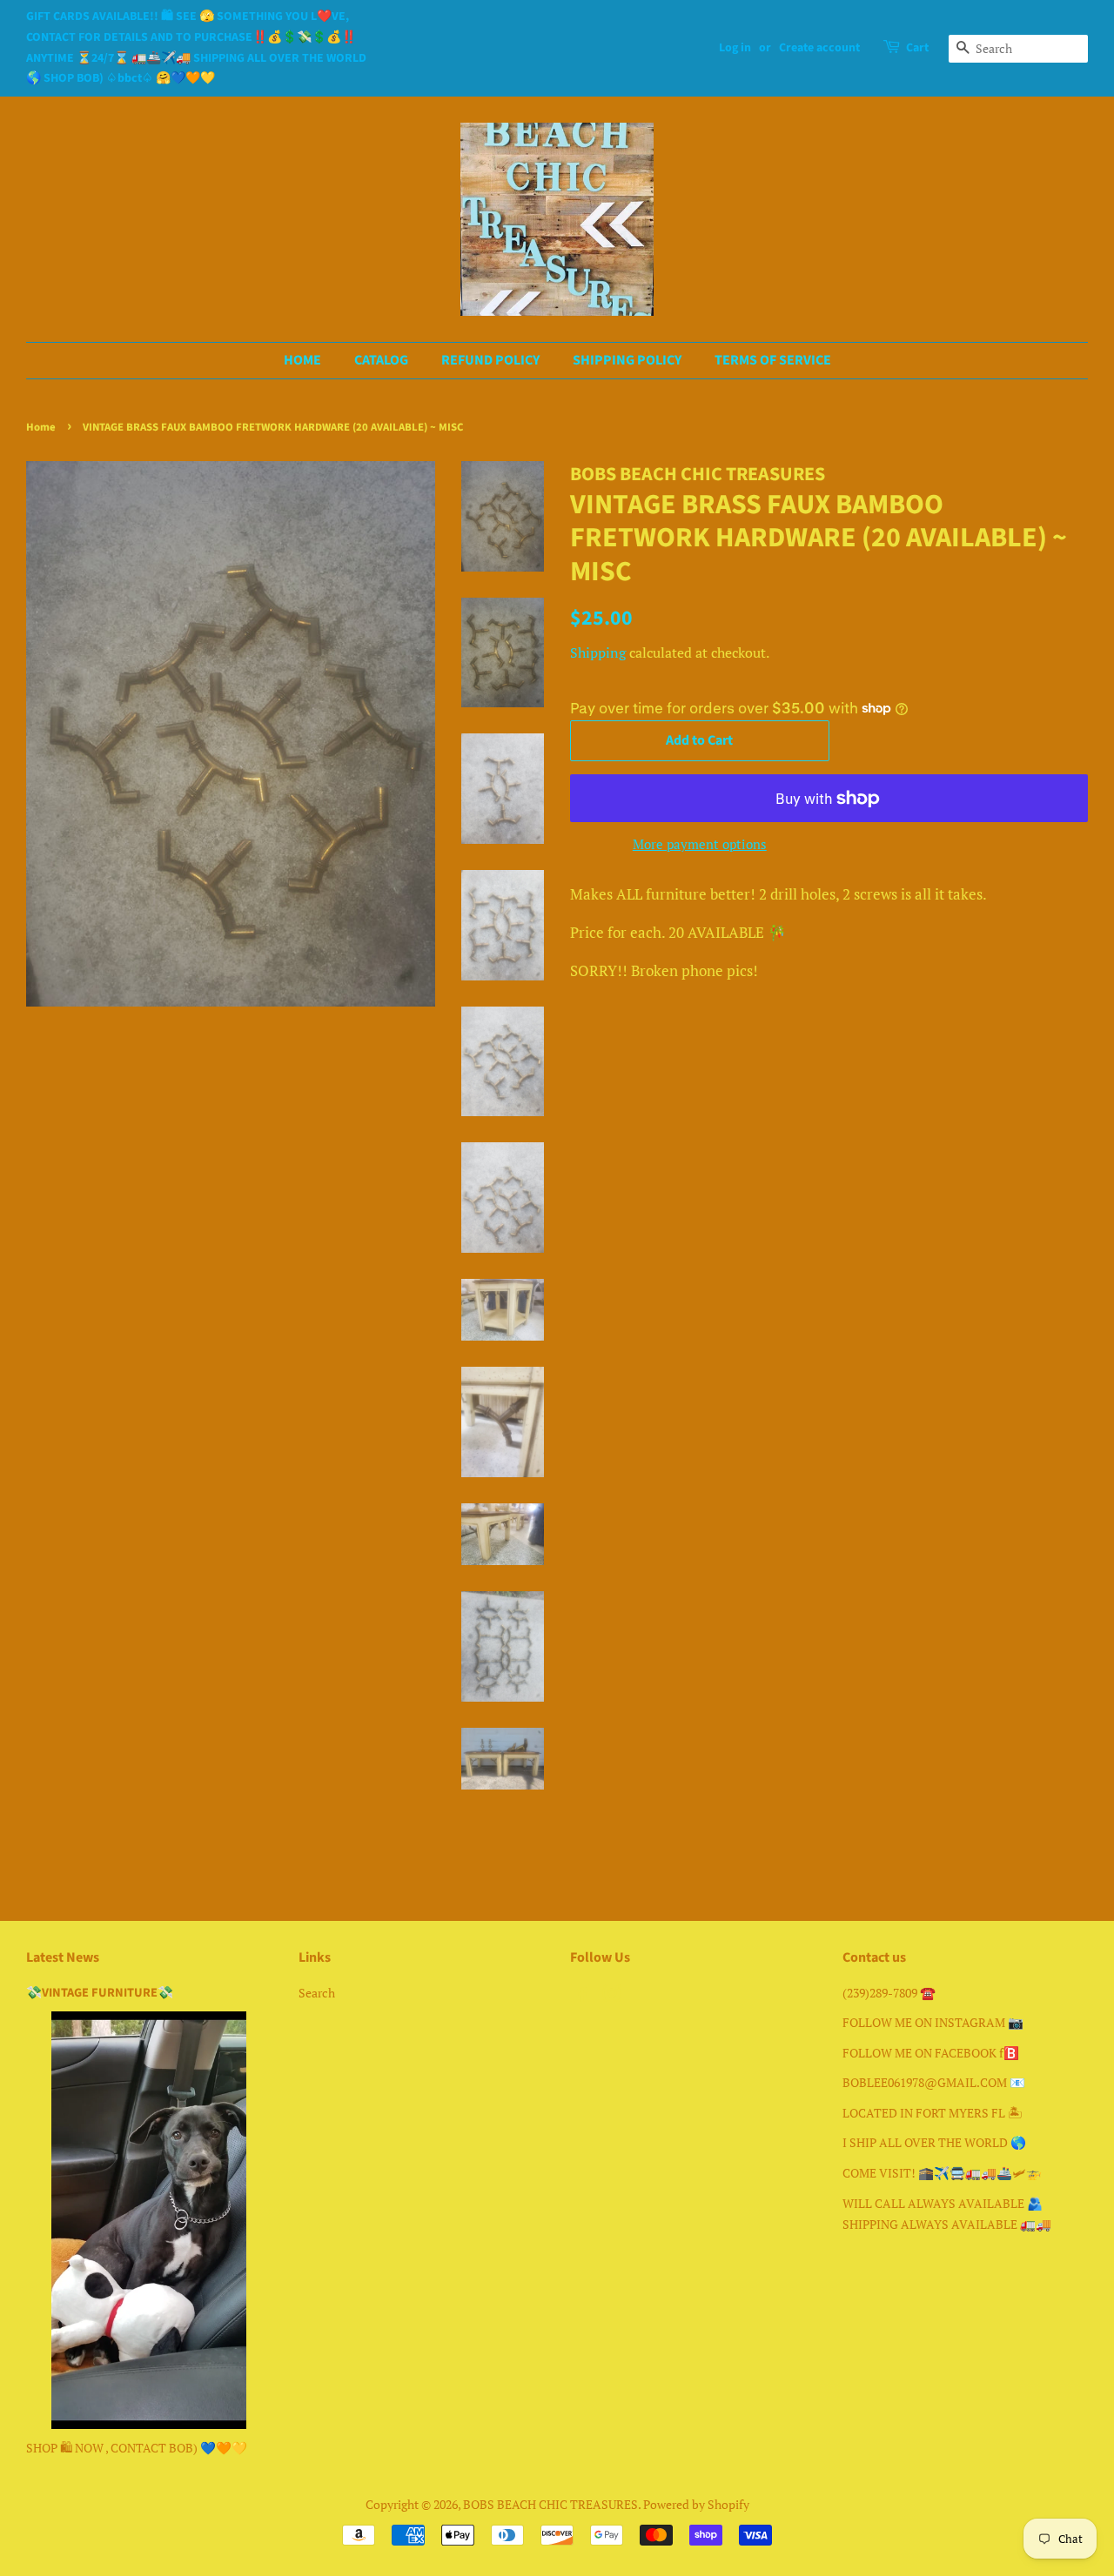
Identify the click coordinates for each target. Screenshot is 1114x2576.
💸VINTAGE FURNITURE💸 (100, 1993)
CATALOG (381, 360)
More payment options (700, 844)
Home (41, 427)
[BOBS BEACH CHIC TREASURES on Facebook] (580, 1996)
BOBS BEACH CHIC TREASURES (550, 2504)
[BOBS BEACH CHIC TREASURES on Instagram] (612, 1996)
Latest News (63, 1957)
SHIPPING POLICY (627, 360)
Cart (917, 48)
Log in (735, 48)
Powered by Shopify (696, 2504)
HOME (302, 360)
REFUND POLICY (490, 360)
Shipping (598, 652)
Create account (819, 48)
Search (317, 1993)
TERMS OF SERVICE (773, 360)
